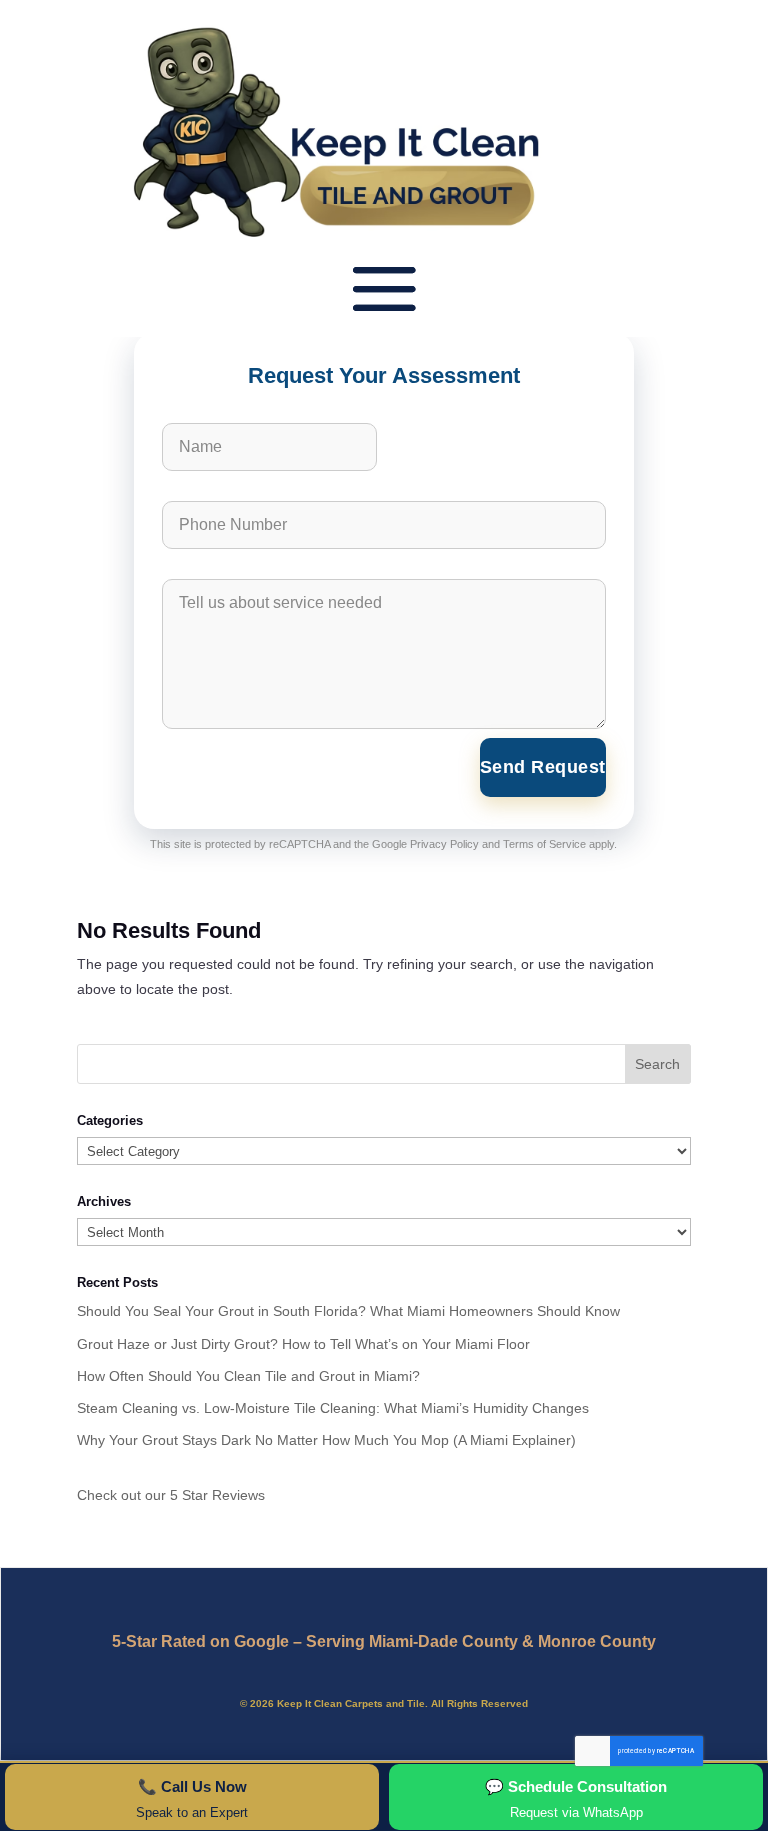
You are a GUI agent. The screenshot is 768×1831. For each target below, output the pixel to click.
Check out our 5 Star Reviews (171, 1495)
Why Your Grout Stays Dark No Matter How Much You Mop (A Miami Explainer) (326, 1440)
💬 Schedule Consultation (576, 1799)
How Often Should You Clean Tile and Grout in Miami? (248, 1376)
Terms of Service (544, 844)
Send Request (543, 767)
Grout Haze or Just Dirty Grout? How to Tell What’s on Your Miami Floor (303, 1344)
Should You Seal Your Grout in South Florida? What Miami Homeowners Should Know (348, 1311)
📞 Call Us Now (192, 1799)
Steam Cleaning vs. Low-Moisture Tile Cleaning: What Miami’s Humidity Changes (333, 1408)
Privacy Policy (444, 844)
